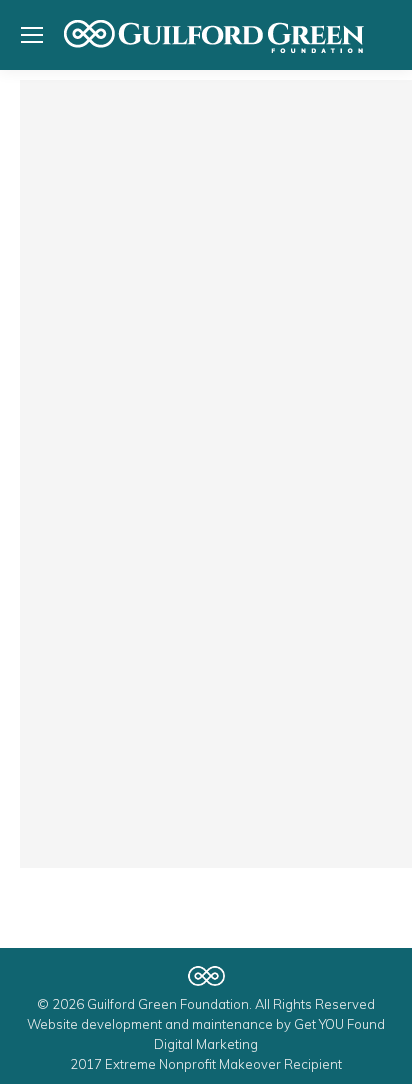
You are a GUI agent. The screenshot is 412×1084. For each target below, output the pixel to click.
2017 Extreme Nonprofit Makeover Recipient (206, 1064)
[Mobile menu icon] (32, 35)
